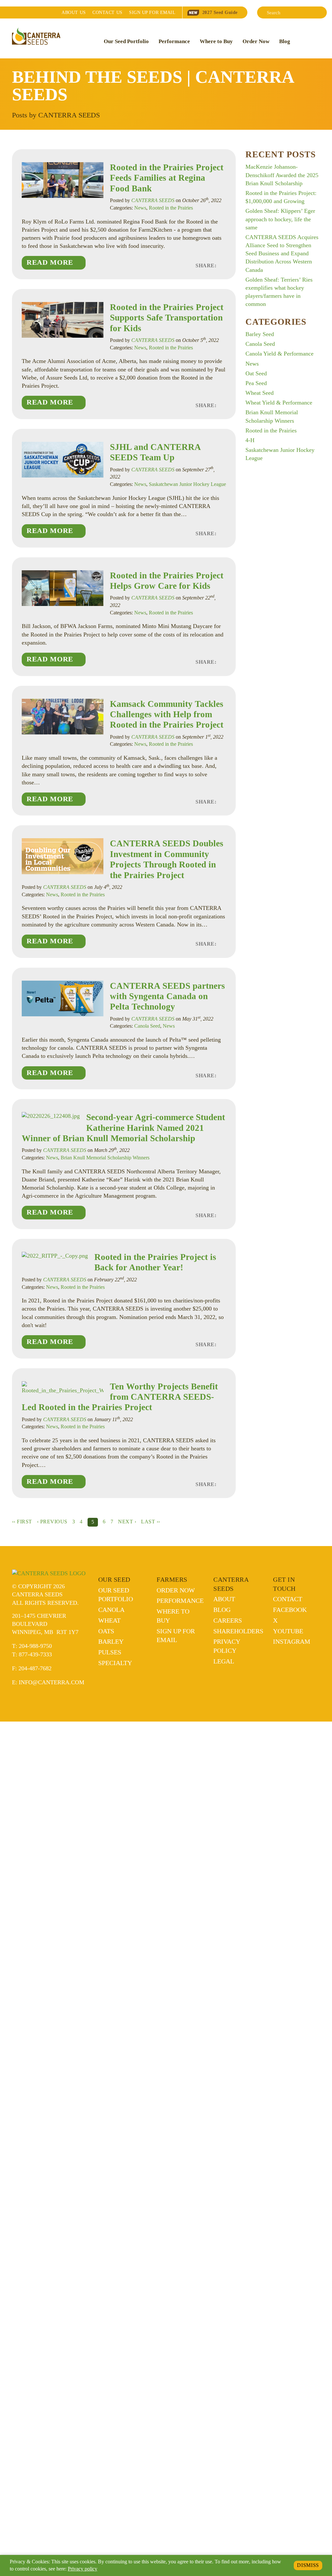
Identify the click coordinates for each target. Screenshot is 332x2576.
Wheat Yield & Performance (279, 403)
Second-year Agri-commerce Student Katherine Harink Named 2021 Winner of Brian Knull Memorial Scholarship (123, 1128)
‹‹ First (22, 1522)
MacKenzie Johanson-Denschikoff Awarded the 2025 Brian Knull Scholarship (282, 175)
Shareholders (238, 1631)
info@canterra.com (52, 1682)
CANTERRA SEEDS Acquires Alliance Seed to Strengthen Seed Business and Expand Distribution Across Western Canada (282, 254)
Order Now (256, 41)
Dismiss (308, 2565)
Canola (111, 1610)
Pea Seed (256, 383)
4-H (250, 440)
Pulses (110, 1652)
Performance (174, 41)
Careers (228, 1620)
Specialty (115, 1663)
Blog (285, 41)
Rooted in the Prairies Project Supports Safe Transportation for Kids (167, 318)
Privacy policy (83, 2569)
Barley (111, 1641)
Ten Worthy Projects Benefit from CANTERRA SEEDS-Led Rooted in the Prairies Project (120, 1397)
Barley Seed (260, 334)
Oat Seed (256, 373)
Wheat (109, 1620)
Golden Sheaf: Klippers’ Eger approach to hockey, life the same (280, 219)
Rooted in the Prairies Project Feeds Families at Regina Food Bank (167, 178)
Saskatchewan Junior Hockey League (187, 484)
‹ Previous (52, 1522)
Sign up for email (152, 12)
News (140, 208)
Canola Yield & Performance (279, 354)
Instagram (292, 1641)
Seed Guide (220, 12)
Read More (50, 262)
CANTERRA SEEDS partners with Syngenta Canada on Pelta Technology (167, 996)
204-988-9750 (35, 1646)
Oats (106, 1631)
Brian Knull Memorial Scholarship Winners (105, 1158)
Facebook (290, 1610)
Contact (107, 12)
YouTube (288, 1631)
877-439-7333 (35, 1654)
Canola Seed (147, 1026)
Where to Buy (216, 41)
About (74, 12)
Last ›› (150, 1522)
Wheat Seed (260, 393)
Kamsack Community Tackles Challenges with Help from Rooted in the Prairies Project (167, 714)
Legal (224, 1661)
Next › (127, 1522)
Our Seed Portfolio (126, 41)
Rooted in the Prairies (171, 208)
